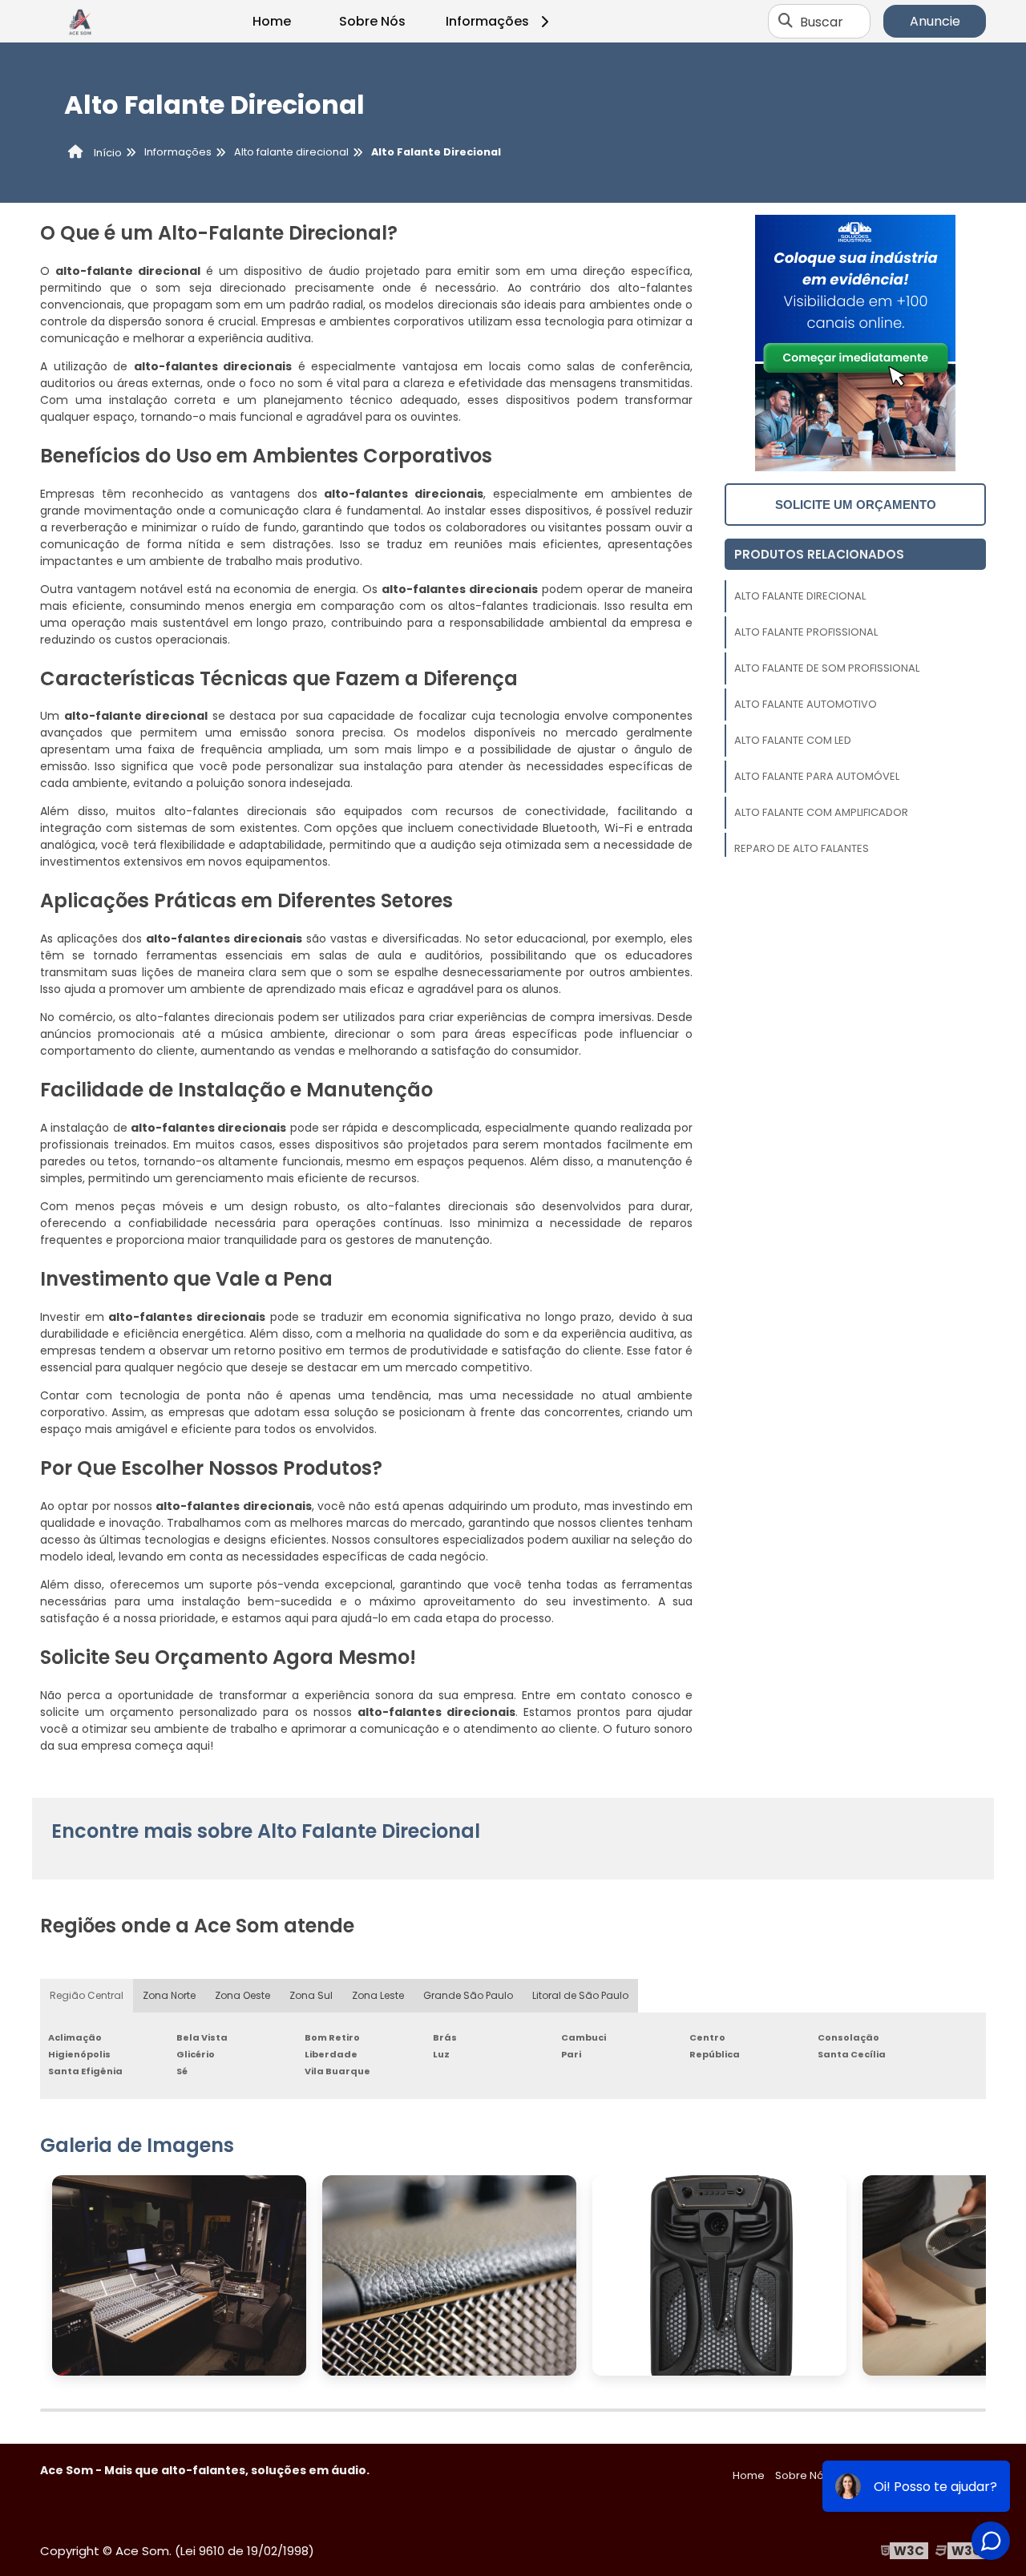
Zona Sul (311, 1995)
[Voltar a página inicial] (80, 22)
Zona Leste (378, 1995)
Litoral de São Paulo (580, 1995)
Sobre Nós (372, 21)
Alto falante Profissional (806, 632)
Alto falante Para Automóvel (817, 776)
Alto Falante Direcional (800, 596)
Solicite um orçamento (856, 505)
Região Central (87, 1995)
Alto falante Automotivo (806, 704)
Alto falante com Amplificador (821, 812)
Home (272, 21)
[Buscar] (786, 22)
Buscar (822, 21)
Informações (487, 21)
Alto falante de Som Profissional (827, 668)
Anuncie (935, 21)
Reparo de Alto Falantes (802, 848)
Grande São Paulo (468, 1995)
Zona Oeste (242, 1995)
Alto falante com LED (793, 740)
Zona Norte (169, 1995)
